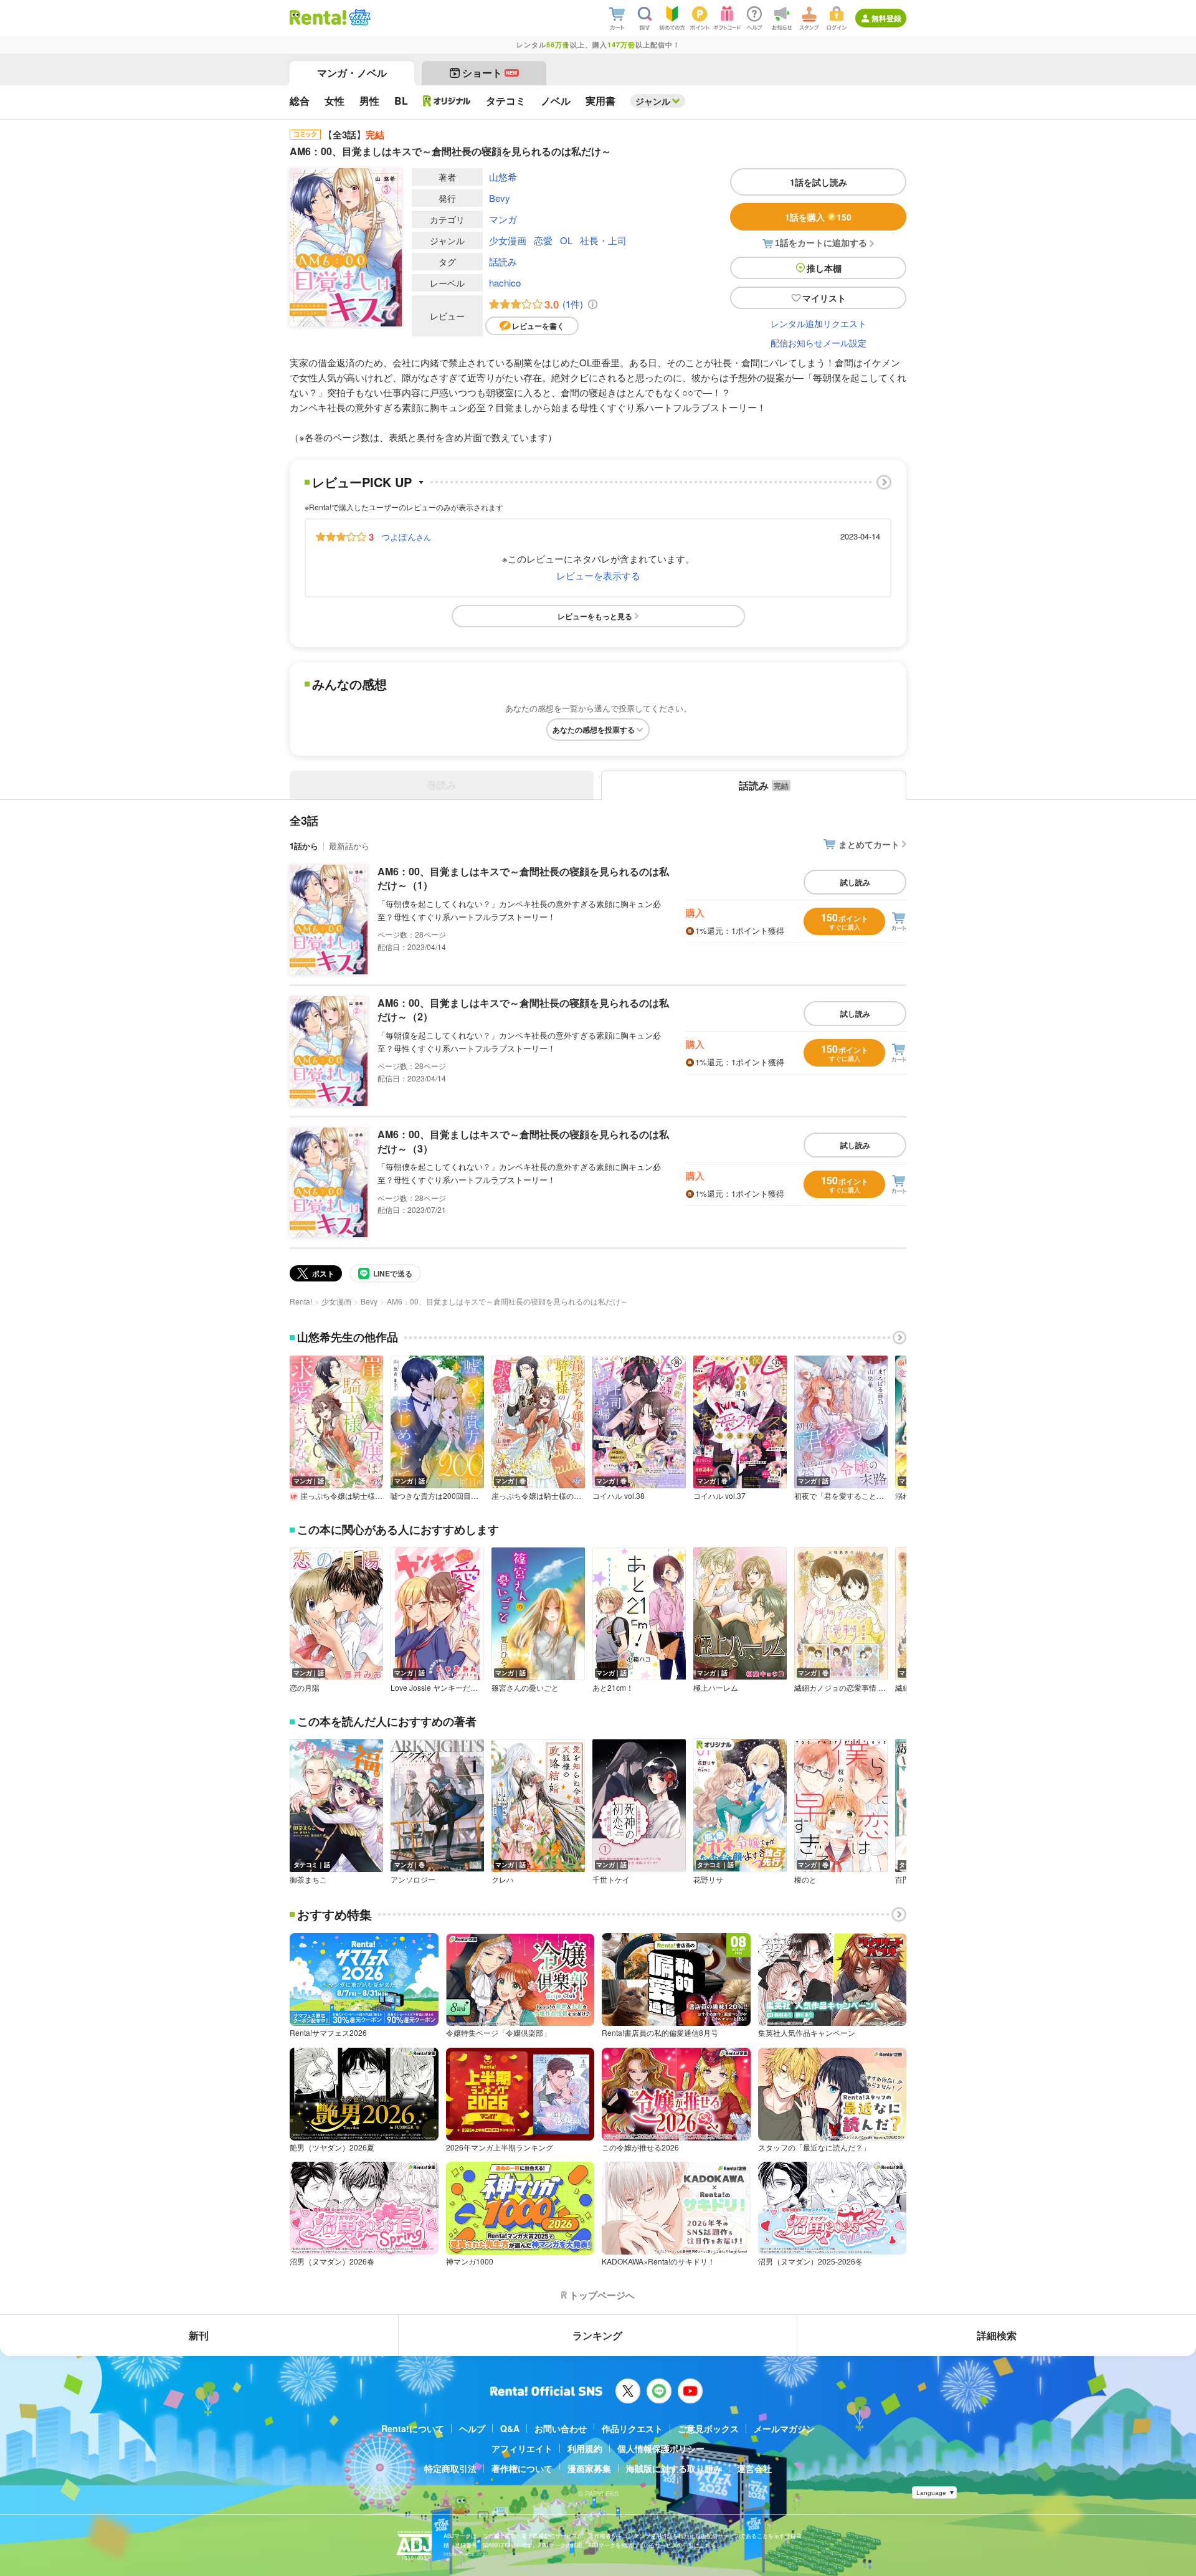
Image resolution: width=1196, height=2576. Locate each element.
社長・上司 (603, 240)
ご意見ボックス (708, 2428)
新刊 (199, 2335)
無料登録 (886, 18)
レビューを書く (538, 326)
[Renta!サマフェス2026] (358, 17)
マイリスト (824, 298)
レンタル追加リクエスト (819, 323)
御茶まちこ (308, 1880)
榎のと (805, 1880)
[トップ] (318, 17)
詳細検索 (997, 2335)
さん (406, 536)
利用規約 (585, 2448)
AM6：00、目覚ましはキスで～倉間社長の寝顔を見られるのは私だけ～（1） (523, 878)
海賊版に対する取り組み (674, 2468)
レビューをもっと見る (595, 616)
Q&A (510, 2428)
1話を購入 (818, 217)
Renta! (301, 1301)
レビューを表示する (598, 575)
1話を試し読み (819, 182)
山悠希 (503, 177)
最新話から (349, 846)
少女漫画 (508, 240)
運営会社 (754, 2468)
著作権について (522, 2468)
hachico (505, 283)
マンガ (503, 219)
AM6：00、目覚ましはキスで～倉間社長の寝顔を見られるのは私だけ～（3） (523, 1141)
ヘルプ (472, 2428)
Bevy (500, 198)
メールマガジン (784, 2428)
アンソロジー (413, 1880)
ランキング (597, 2335)
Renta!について (413, 2428)
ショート (490, 73)
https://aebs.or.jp (465, 2554)
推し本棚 (824, 268)
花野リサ (708, 1880)
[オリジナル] (447, 101)
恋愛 (543, 240)
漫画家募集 (589, 2468)
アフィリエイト (522, 2448)
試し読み (855, 882)
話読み (503, 261)
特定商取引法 (450, 2468)
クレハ (503, 1880)
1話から (304, 846)
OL (566, 240)
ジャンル (653, 101)
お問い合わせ (561, 2428)
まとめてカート (869, 844)
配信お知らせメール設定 (819, 343)
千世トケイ (611, 1880)
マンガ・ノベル (352, 73)
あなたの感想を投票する (594, 730)
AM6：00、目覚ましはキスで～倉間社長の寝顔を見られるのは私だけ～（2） (523, 1010)
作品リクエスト (632, 2428)
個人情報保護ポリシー (661, 2448)
